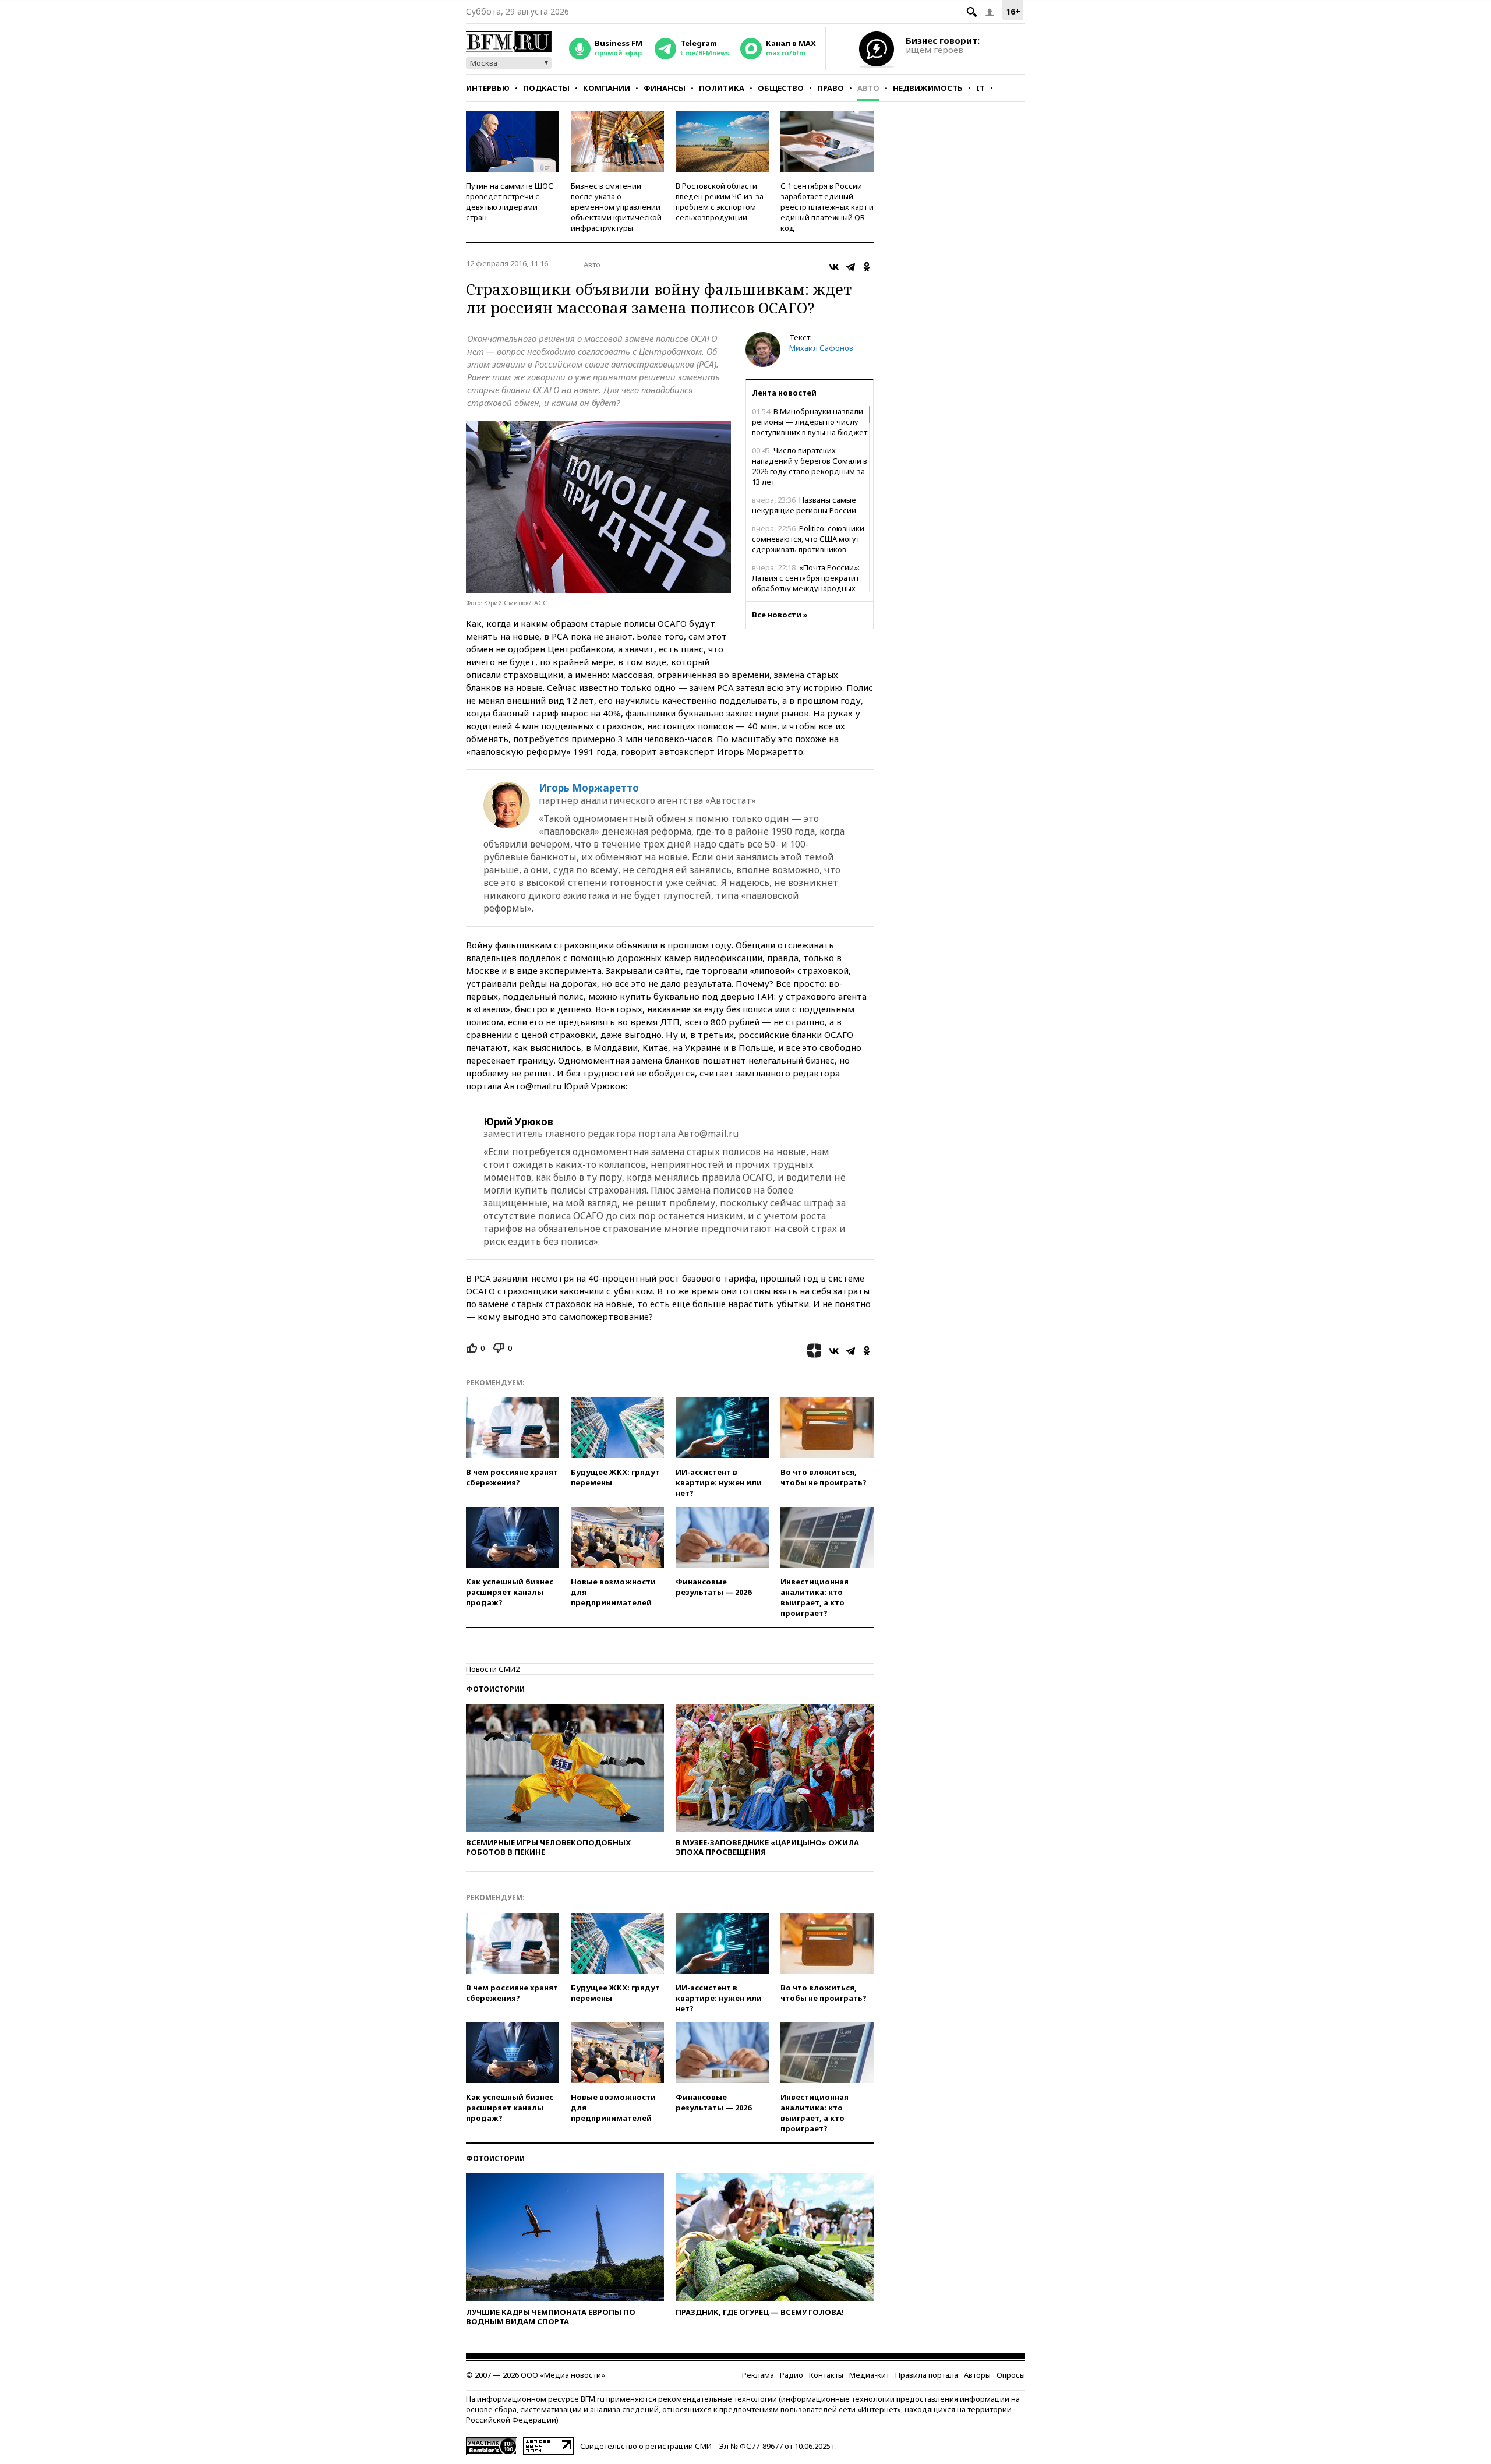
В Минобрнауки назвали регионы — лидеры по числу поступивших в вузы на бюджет (810, 422)
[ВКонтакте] (834, 267)
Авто (868, 88)
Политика (722, 88)
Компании (607, 88)
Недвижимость (928, 88)
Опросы (1011, 2375)
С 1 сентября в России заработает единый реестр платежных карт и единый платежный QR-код (827, 207)
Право (831, 88)
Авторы (977, 2375)
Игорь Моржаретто (589, 788)
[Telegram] (850, 267)
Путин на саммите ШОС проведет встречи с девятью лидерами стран (510, 202)
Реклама (758, 2375)
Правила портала (927, 2375)
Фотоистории (495, 1689)
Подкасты (546, 88)
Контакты (826, 2375)
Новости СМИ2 (493, 1669)
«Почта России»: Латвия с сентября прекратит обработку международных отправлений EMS (806, 583)
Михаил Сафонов (821, 348)
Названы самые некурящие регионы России (804, 505)
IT (981, 88)
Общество (781, 88)
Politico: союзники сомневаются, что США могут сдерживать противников (808, 539)
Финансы (665, 88)
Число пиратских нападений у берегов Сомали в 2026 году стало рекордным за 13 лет (810, 466)
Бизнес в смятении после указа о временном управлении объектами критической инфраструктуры (616, 207)
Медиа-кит (869, 2375)
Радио (792, 2375)
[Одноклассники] (867, 267)
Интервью (488, 88)
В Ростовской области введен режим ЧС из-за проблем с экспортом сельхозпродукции (720, 202)
